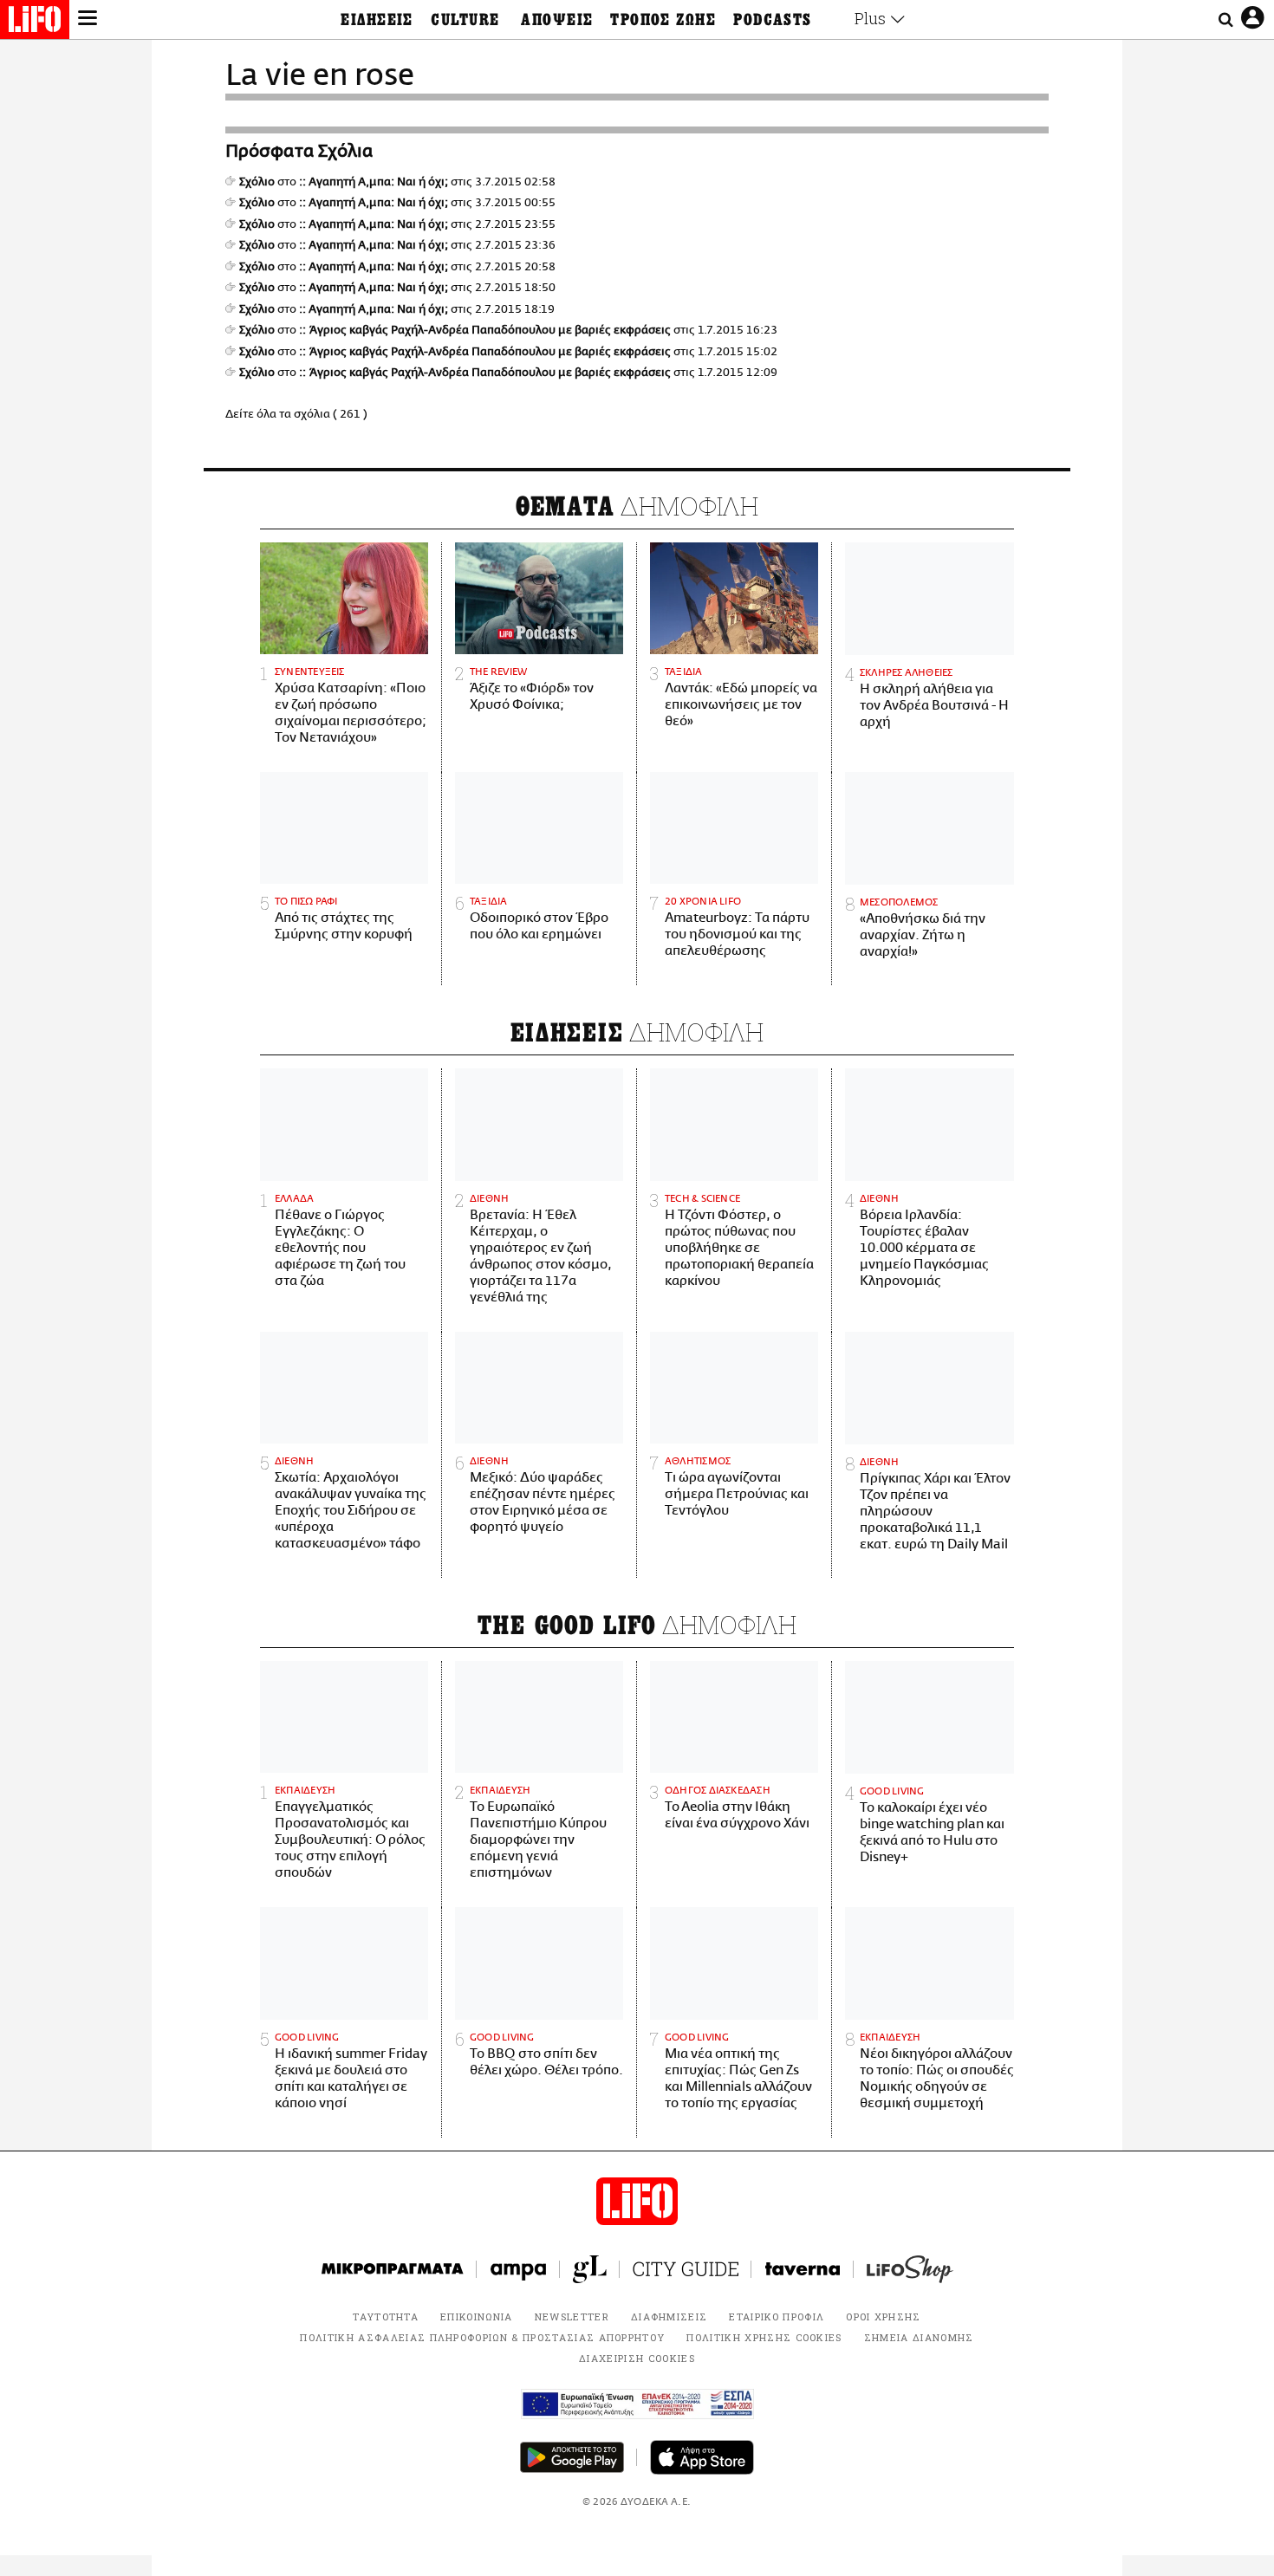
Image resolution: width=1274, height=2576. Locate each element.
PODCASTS (773, 20)
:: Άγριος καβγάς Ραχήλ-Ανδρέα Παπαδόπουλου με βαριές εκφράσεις (485, 330)
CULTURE (465, 20)
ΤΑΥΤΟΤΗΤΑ (386, 2316)
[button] (88, 20)
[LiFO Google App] (572, 2457)
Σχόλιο (257, 182)
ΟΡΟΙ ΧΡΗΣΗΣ (884, 2316)
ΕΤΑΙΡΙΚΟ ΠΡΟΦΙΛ (777, 2316)
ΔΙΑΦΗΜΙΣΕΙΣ (669, 2316)
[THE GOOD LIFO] (590, 2269)
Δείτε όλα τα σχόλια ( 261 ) (296, 414)
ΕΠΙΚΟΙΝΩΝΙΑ (477, 2316)
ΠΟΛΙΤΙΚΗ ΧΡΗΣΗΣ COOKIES (764, 2337)
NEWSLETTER (572, 2316)
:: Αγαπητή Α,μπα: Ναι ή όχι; (374, 182)
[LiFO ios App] (702, 2457)
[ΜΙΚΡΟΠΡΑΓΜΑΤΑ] (393, 2269)
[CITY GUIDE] (686, 2269)
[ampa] (518, 2269)
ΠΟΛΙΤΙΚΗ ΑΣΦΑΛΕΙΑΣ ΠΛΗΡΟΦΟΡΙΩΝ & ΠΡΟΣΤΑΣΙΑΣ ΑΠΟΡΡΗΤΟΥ (482, 2337)
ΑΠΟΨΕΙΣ (557, 20)
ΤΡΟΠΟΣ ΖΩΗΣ (663, 20)
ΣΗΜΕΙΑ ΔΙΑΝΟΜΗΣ (919, 2337)
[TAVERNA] (803, 2269)
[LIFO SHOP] (910, 2269)
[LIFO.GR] (35, 23)
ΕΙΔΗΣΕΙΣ (377, 20)
